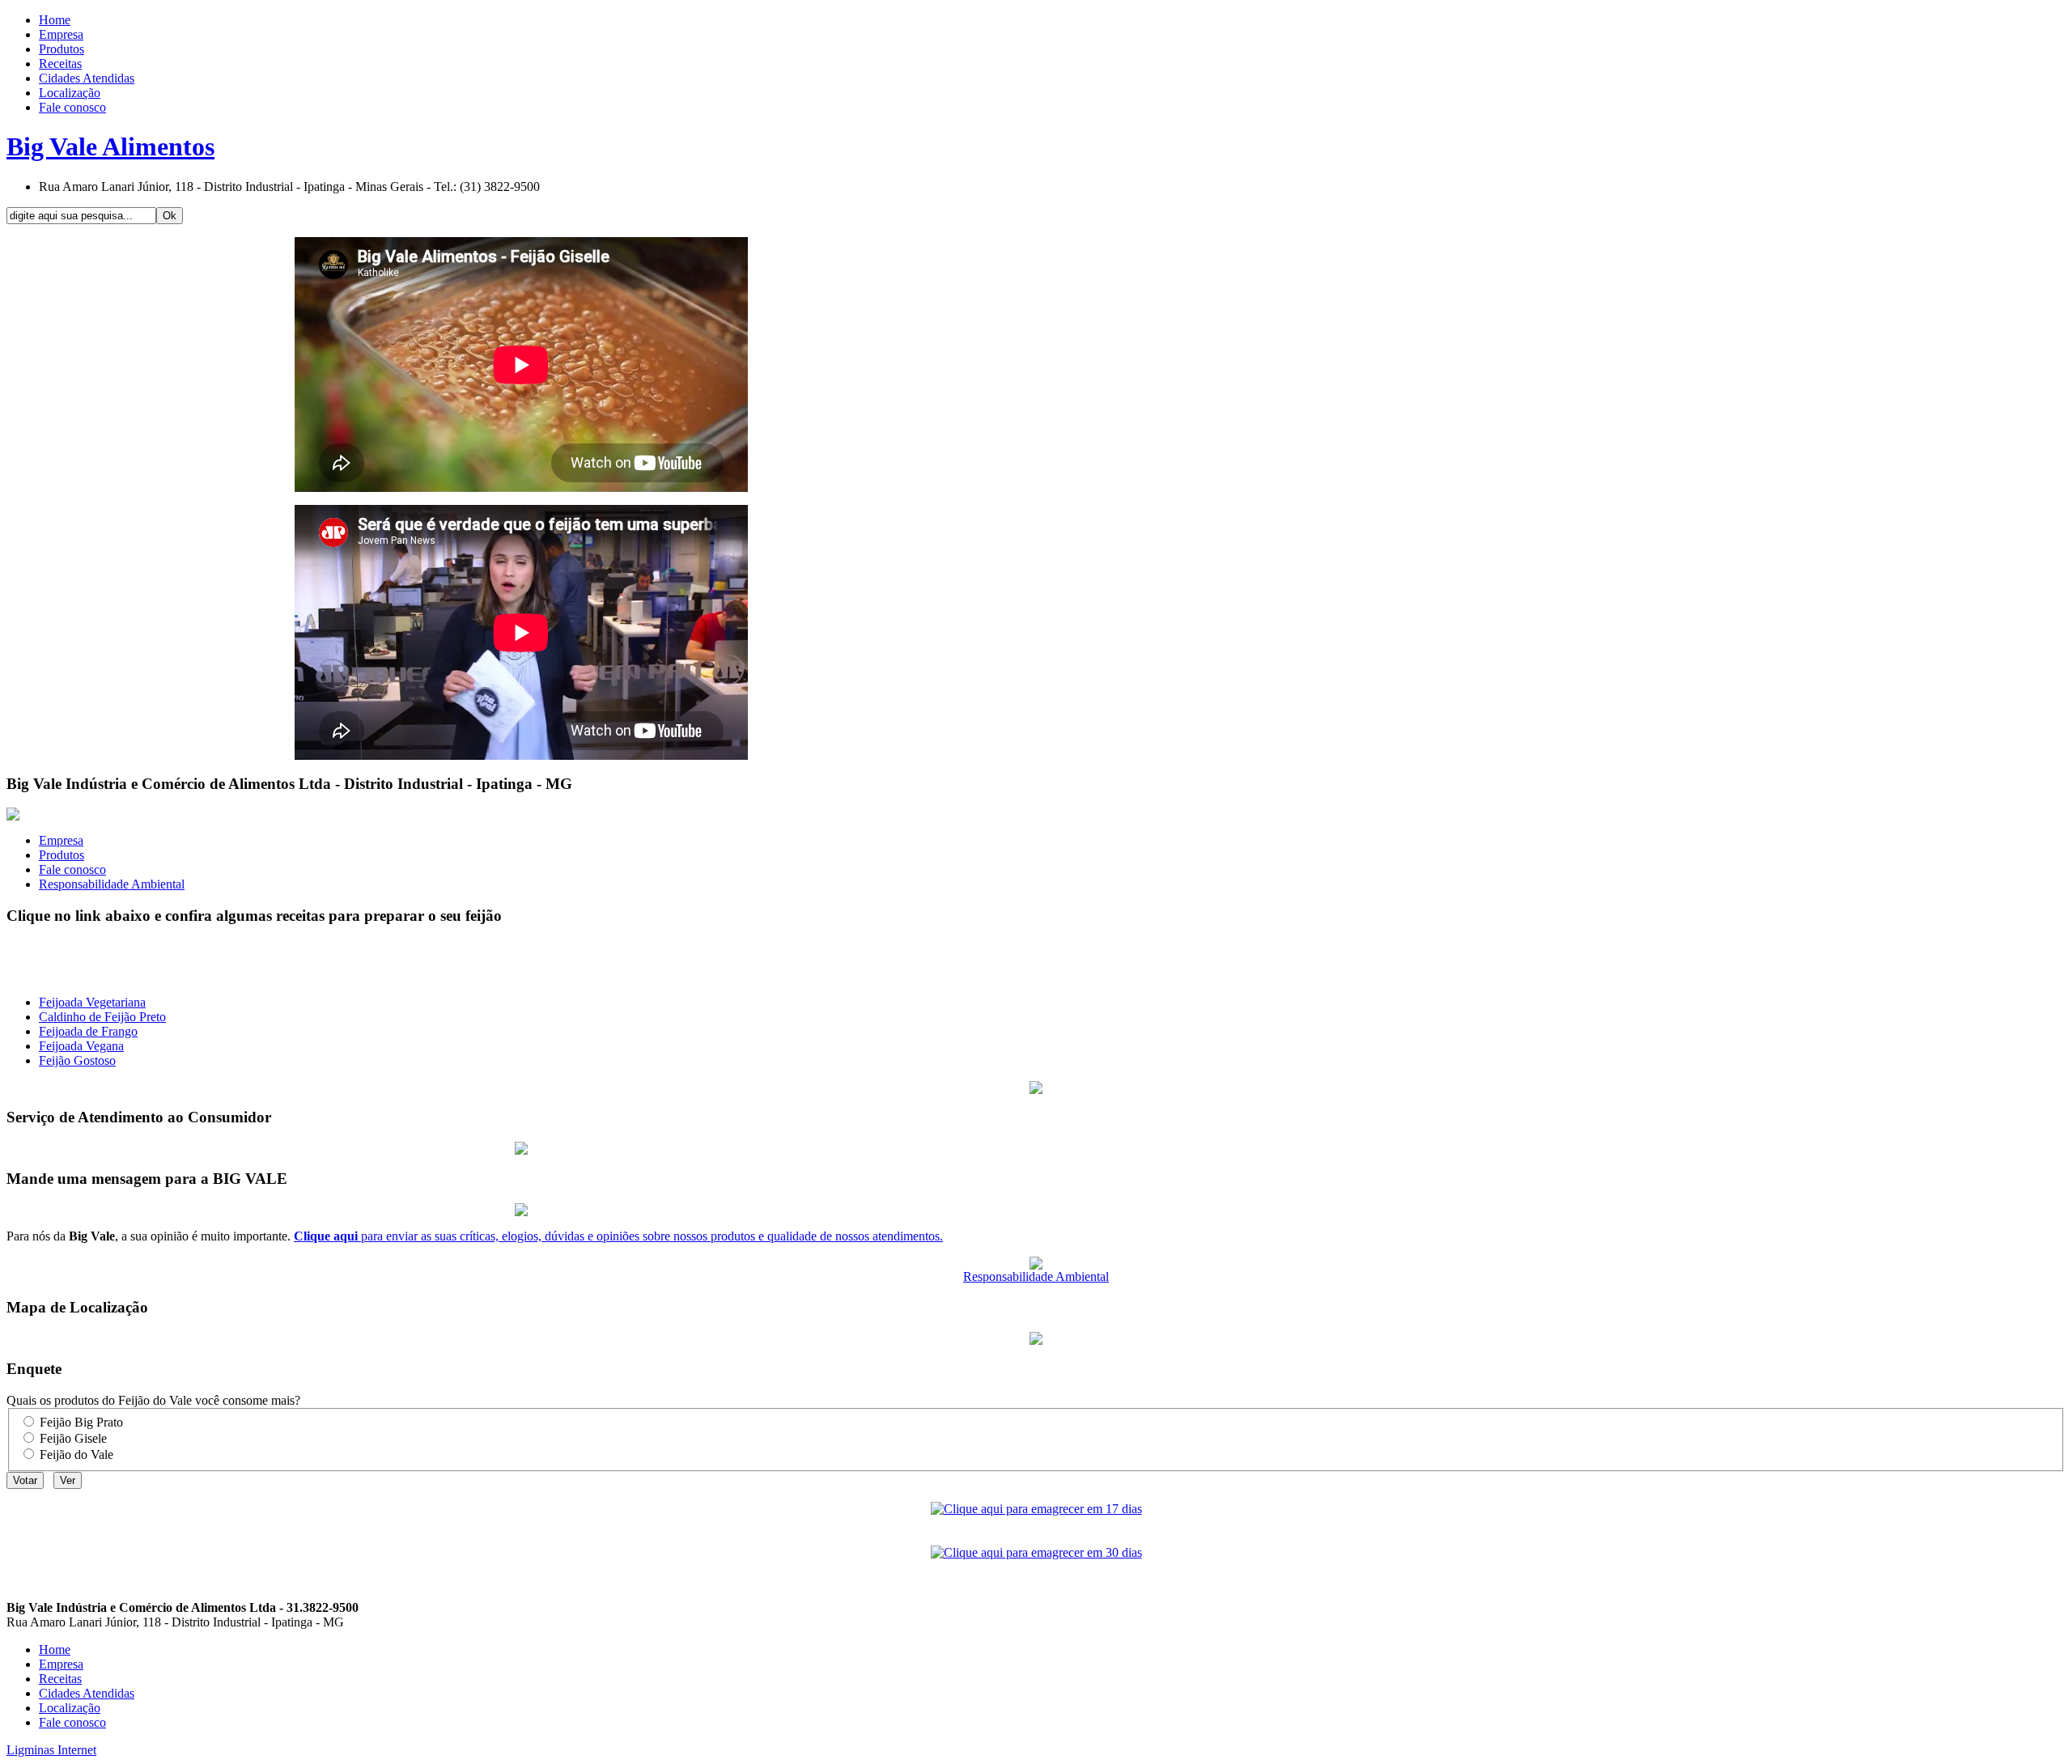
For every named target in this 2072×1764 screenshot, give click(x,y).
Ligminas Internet (51, 1750)
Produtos (62, 855)
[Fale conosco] (521, 1212)
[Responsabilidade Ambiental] (1036, 1265)
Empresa (61, 840)
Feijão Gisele (73, 1438)
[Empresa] (13, 816)
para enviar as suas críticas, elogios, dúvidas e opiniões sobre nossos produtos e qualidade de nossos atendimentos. (618, 1236)
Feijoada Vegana (81, 1046)
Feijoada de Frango (88, 1031)
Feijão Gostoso (77, 1060)
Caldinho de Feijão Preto (102, 1017)
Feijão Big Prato (81, 1422)
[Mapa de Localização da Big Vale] (1036, 1340)
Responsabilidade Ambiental (112, 884)
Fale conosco (72, 869)
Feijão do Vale (76, 1454)
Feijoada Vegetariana (92, 1002)
